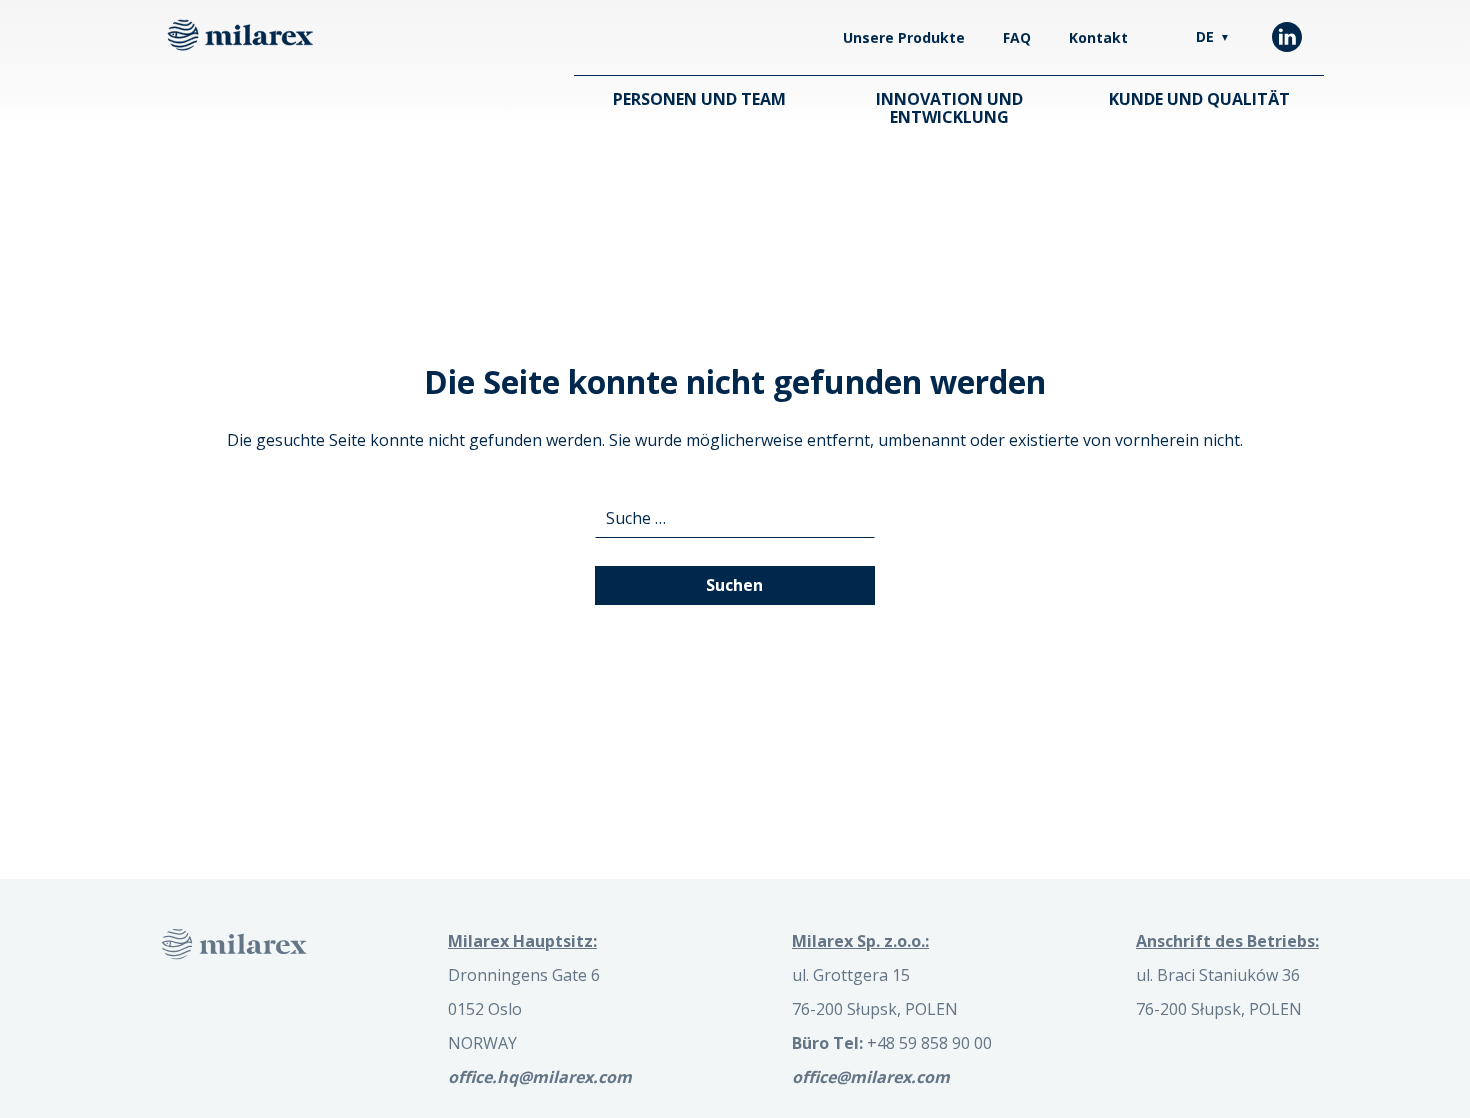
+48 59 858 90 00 (892, 1043)
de (1213, 36)
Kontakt (1098, 37)
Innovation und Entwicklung (949, 108)
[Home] (240, 35)
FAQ (1017, 37)
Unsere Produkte (904, 37)
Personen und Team (699, 99)
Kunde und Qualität (1199, 99)
